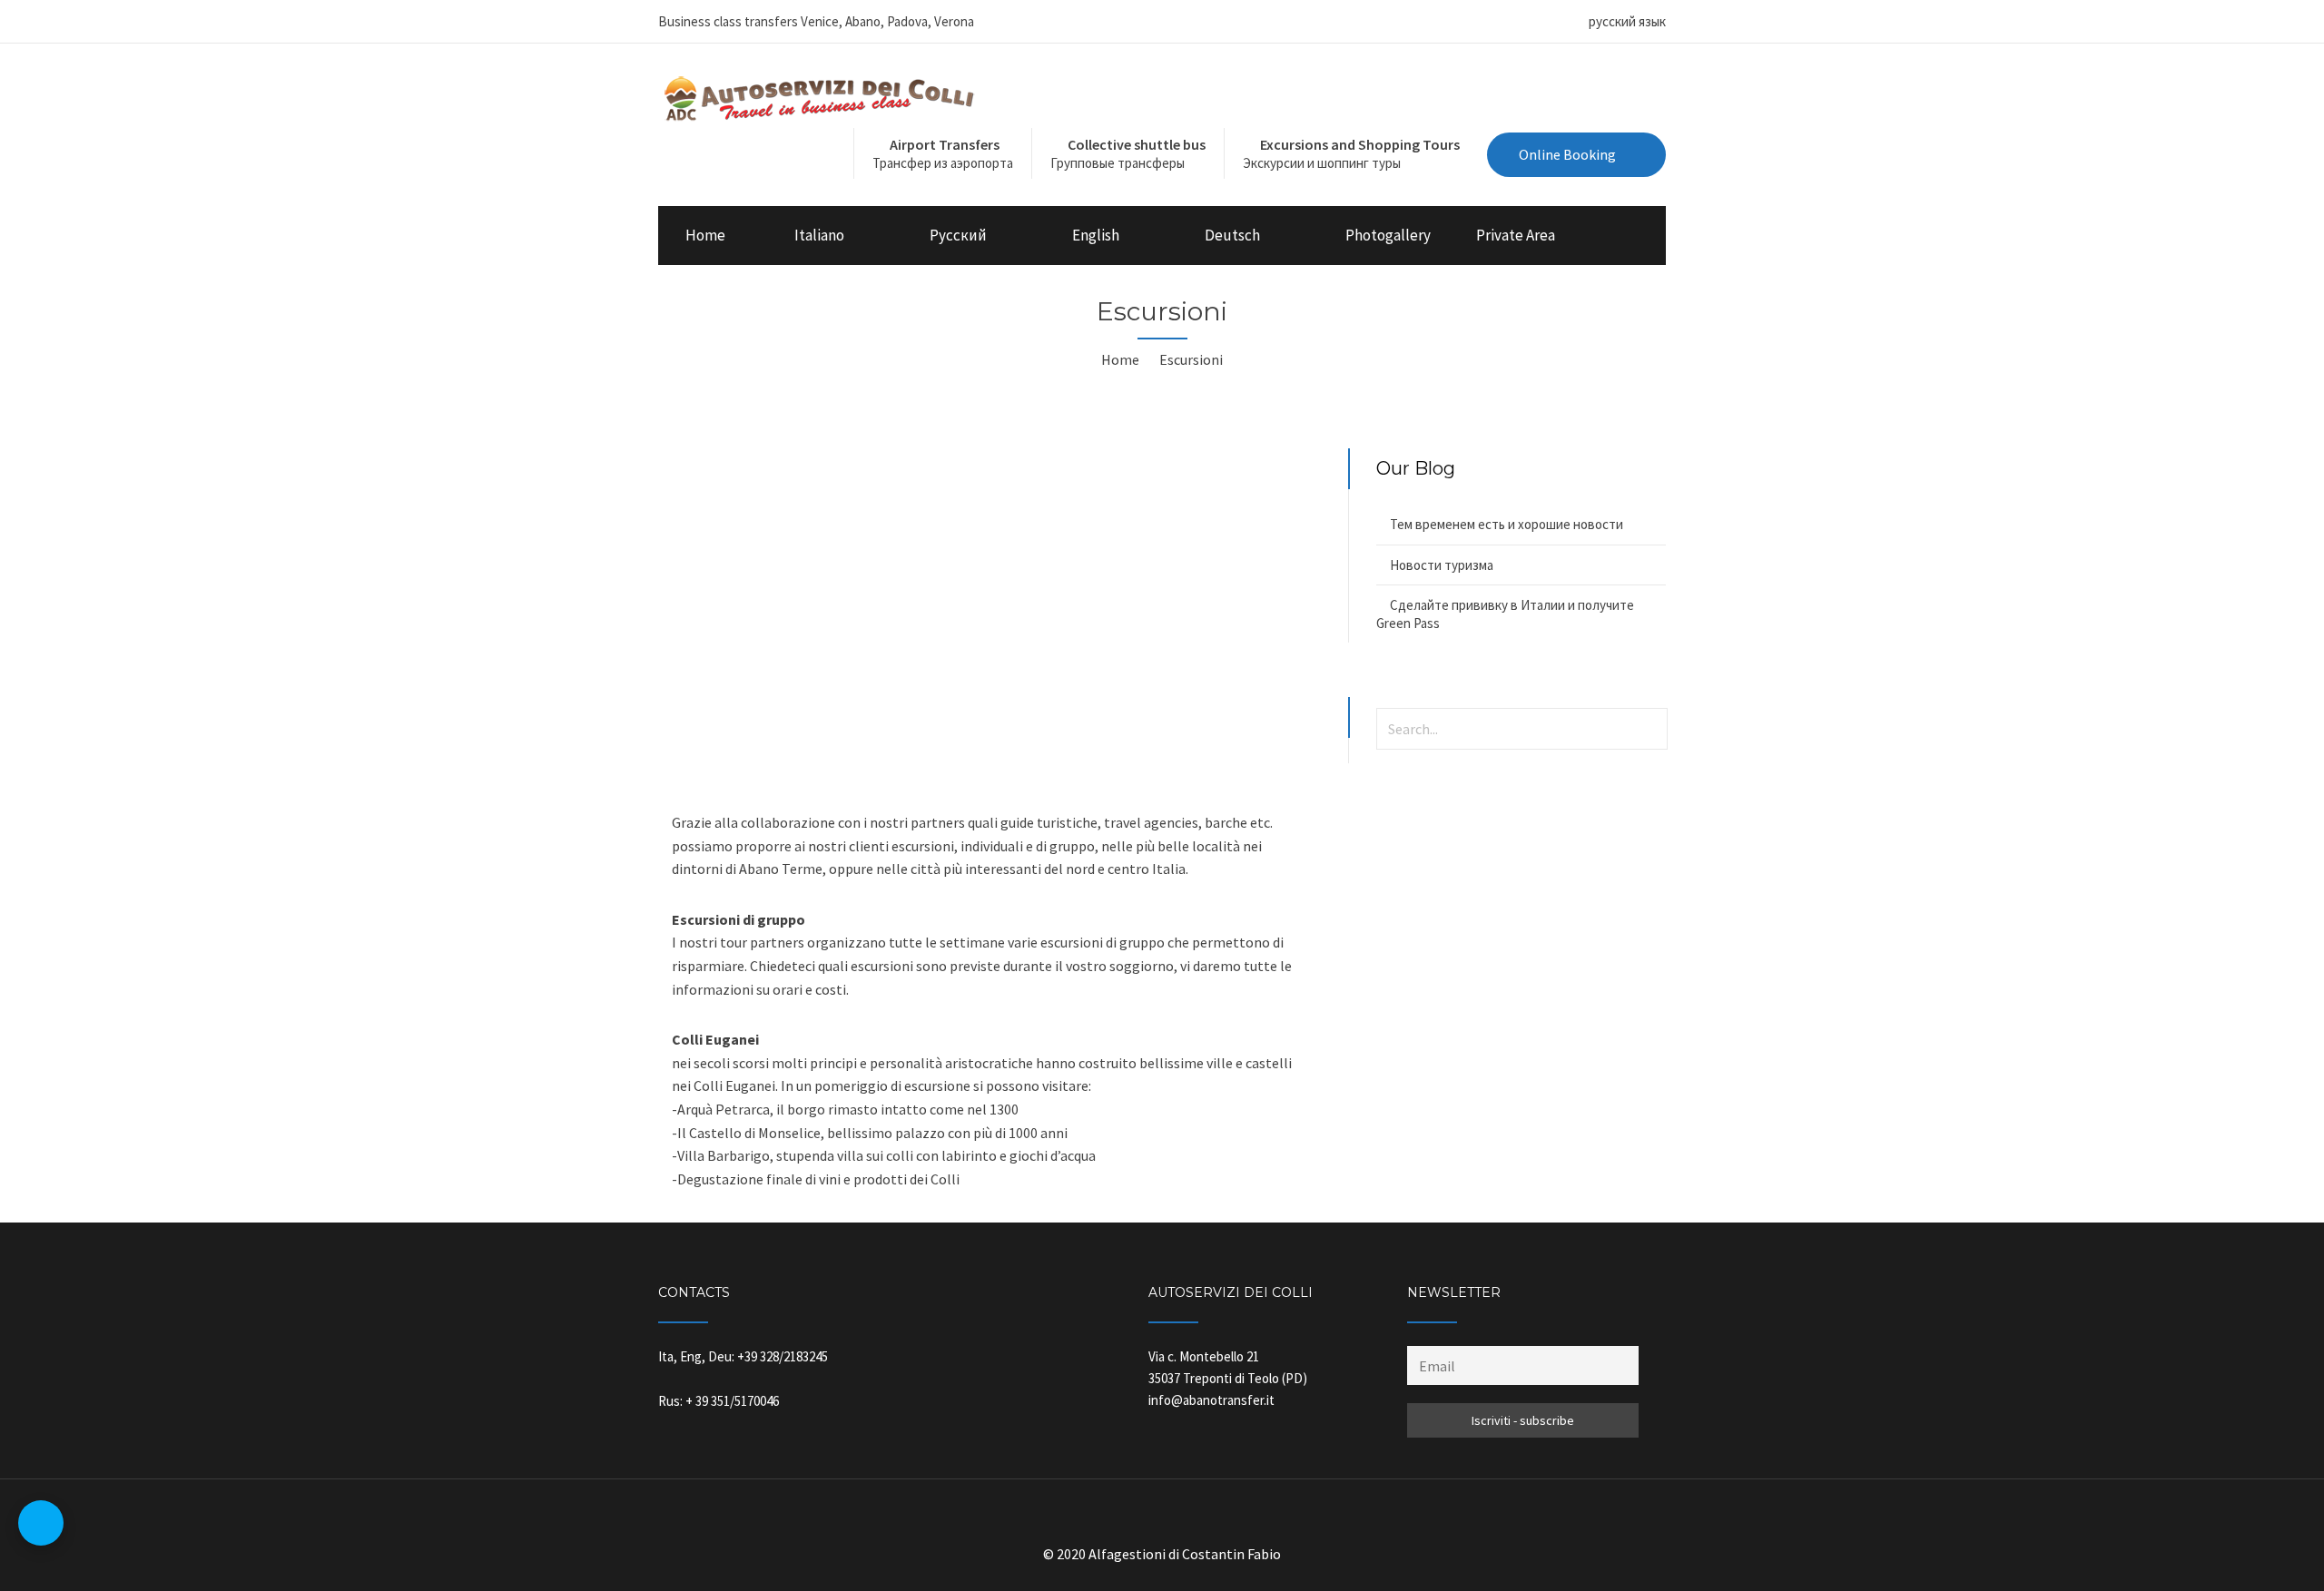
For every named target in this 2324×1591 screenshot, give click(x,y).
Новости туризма (1442, 565)
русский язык (1627, 21)
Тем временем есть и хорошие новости (1507, 524)
